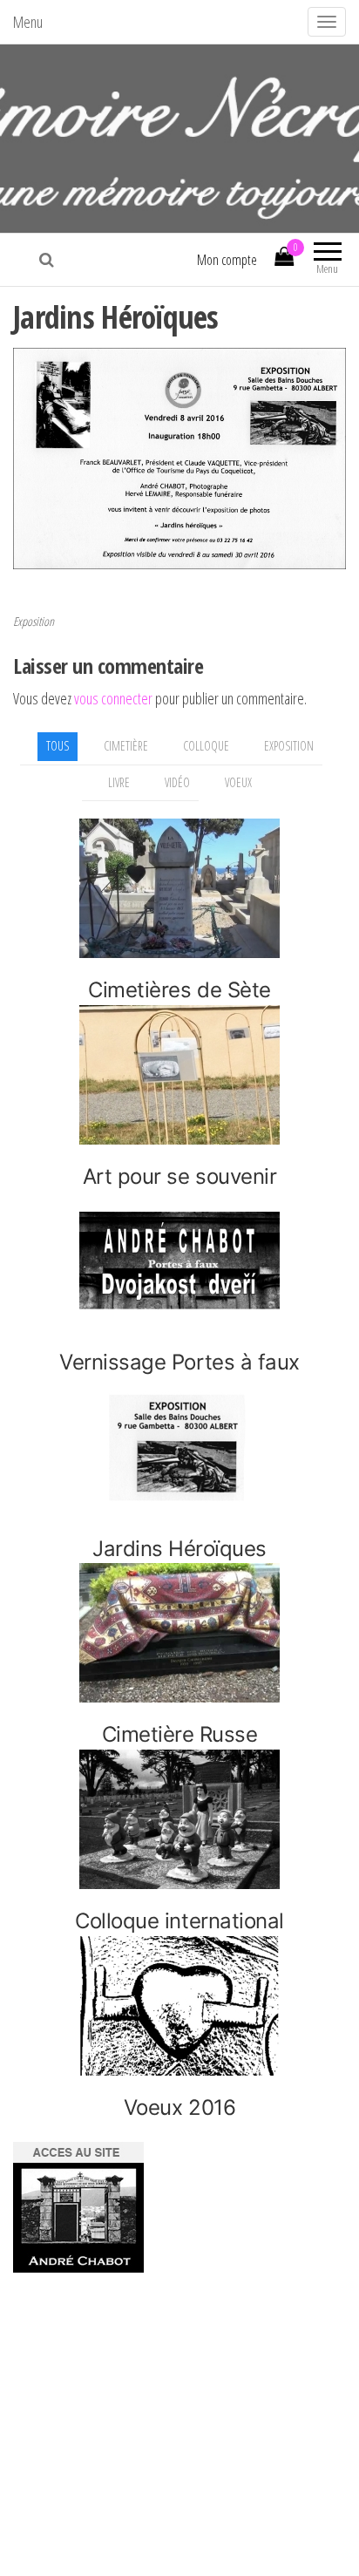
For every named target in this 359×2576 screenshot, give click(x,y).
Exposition (34, 621)
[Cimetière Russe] (179, 1633)
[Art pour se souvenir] (179, 1075)
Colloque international (179, 1921)
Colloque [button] (206, 746)
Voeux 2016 (179, 2107)
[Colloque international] (179, 1819)
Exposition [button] (289, 746)
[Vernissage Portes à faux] (179, 1261)
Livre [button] (119, 782)
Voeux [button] (238, 782)
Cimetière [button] (126, 746)
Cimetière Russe (180, 1734)
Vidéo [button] (177, 782)
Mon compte (227, 260)
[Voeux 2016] (179, 2006)
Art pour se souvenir (179, 1176)
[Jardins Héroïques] (179, 1447)
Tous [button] (58, 746)
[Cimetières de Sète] (179, 888)
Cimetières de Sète (179, 990)
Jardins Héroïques (179, 1549)
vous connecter (113, 698)
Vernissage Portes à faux (179, 1362)
